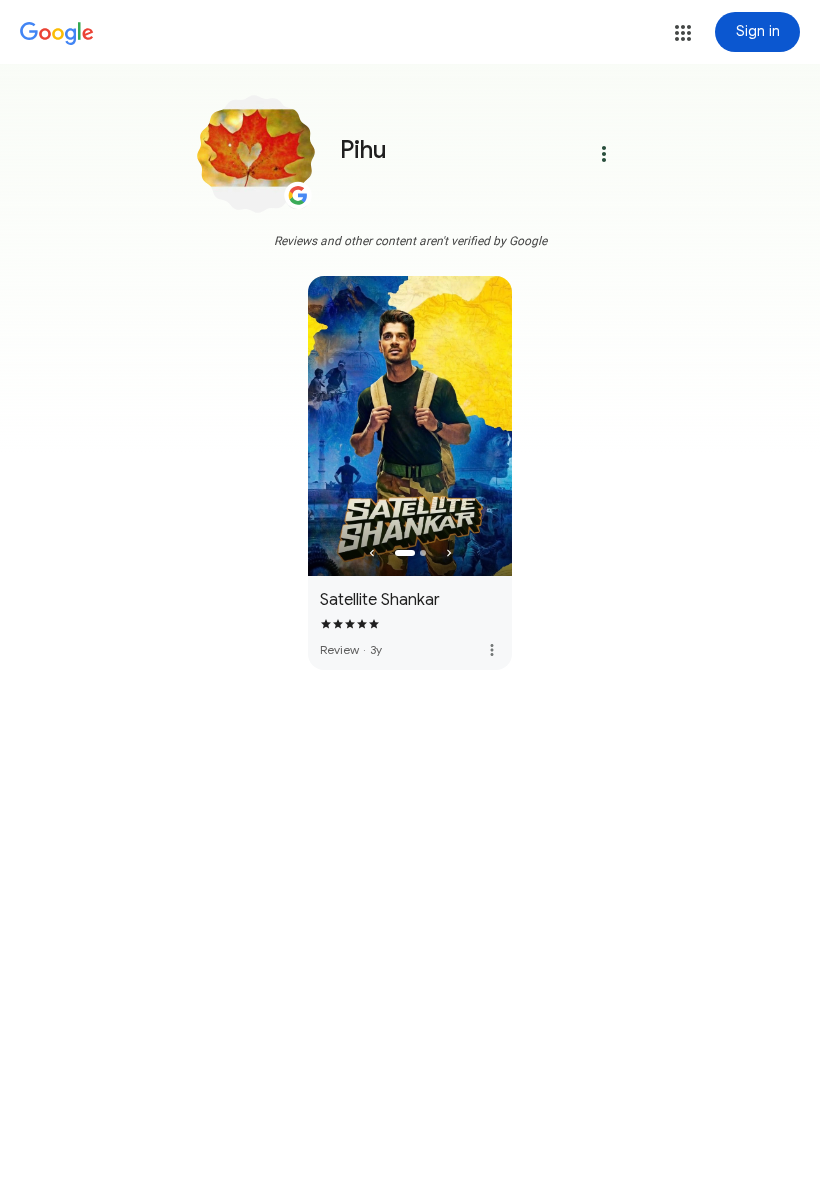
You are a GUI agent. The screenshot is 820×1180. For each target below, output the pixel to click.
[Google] (57, 34)
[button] (683, 33)
